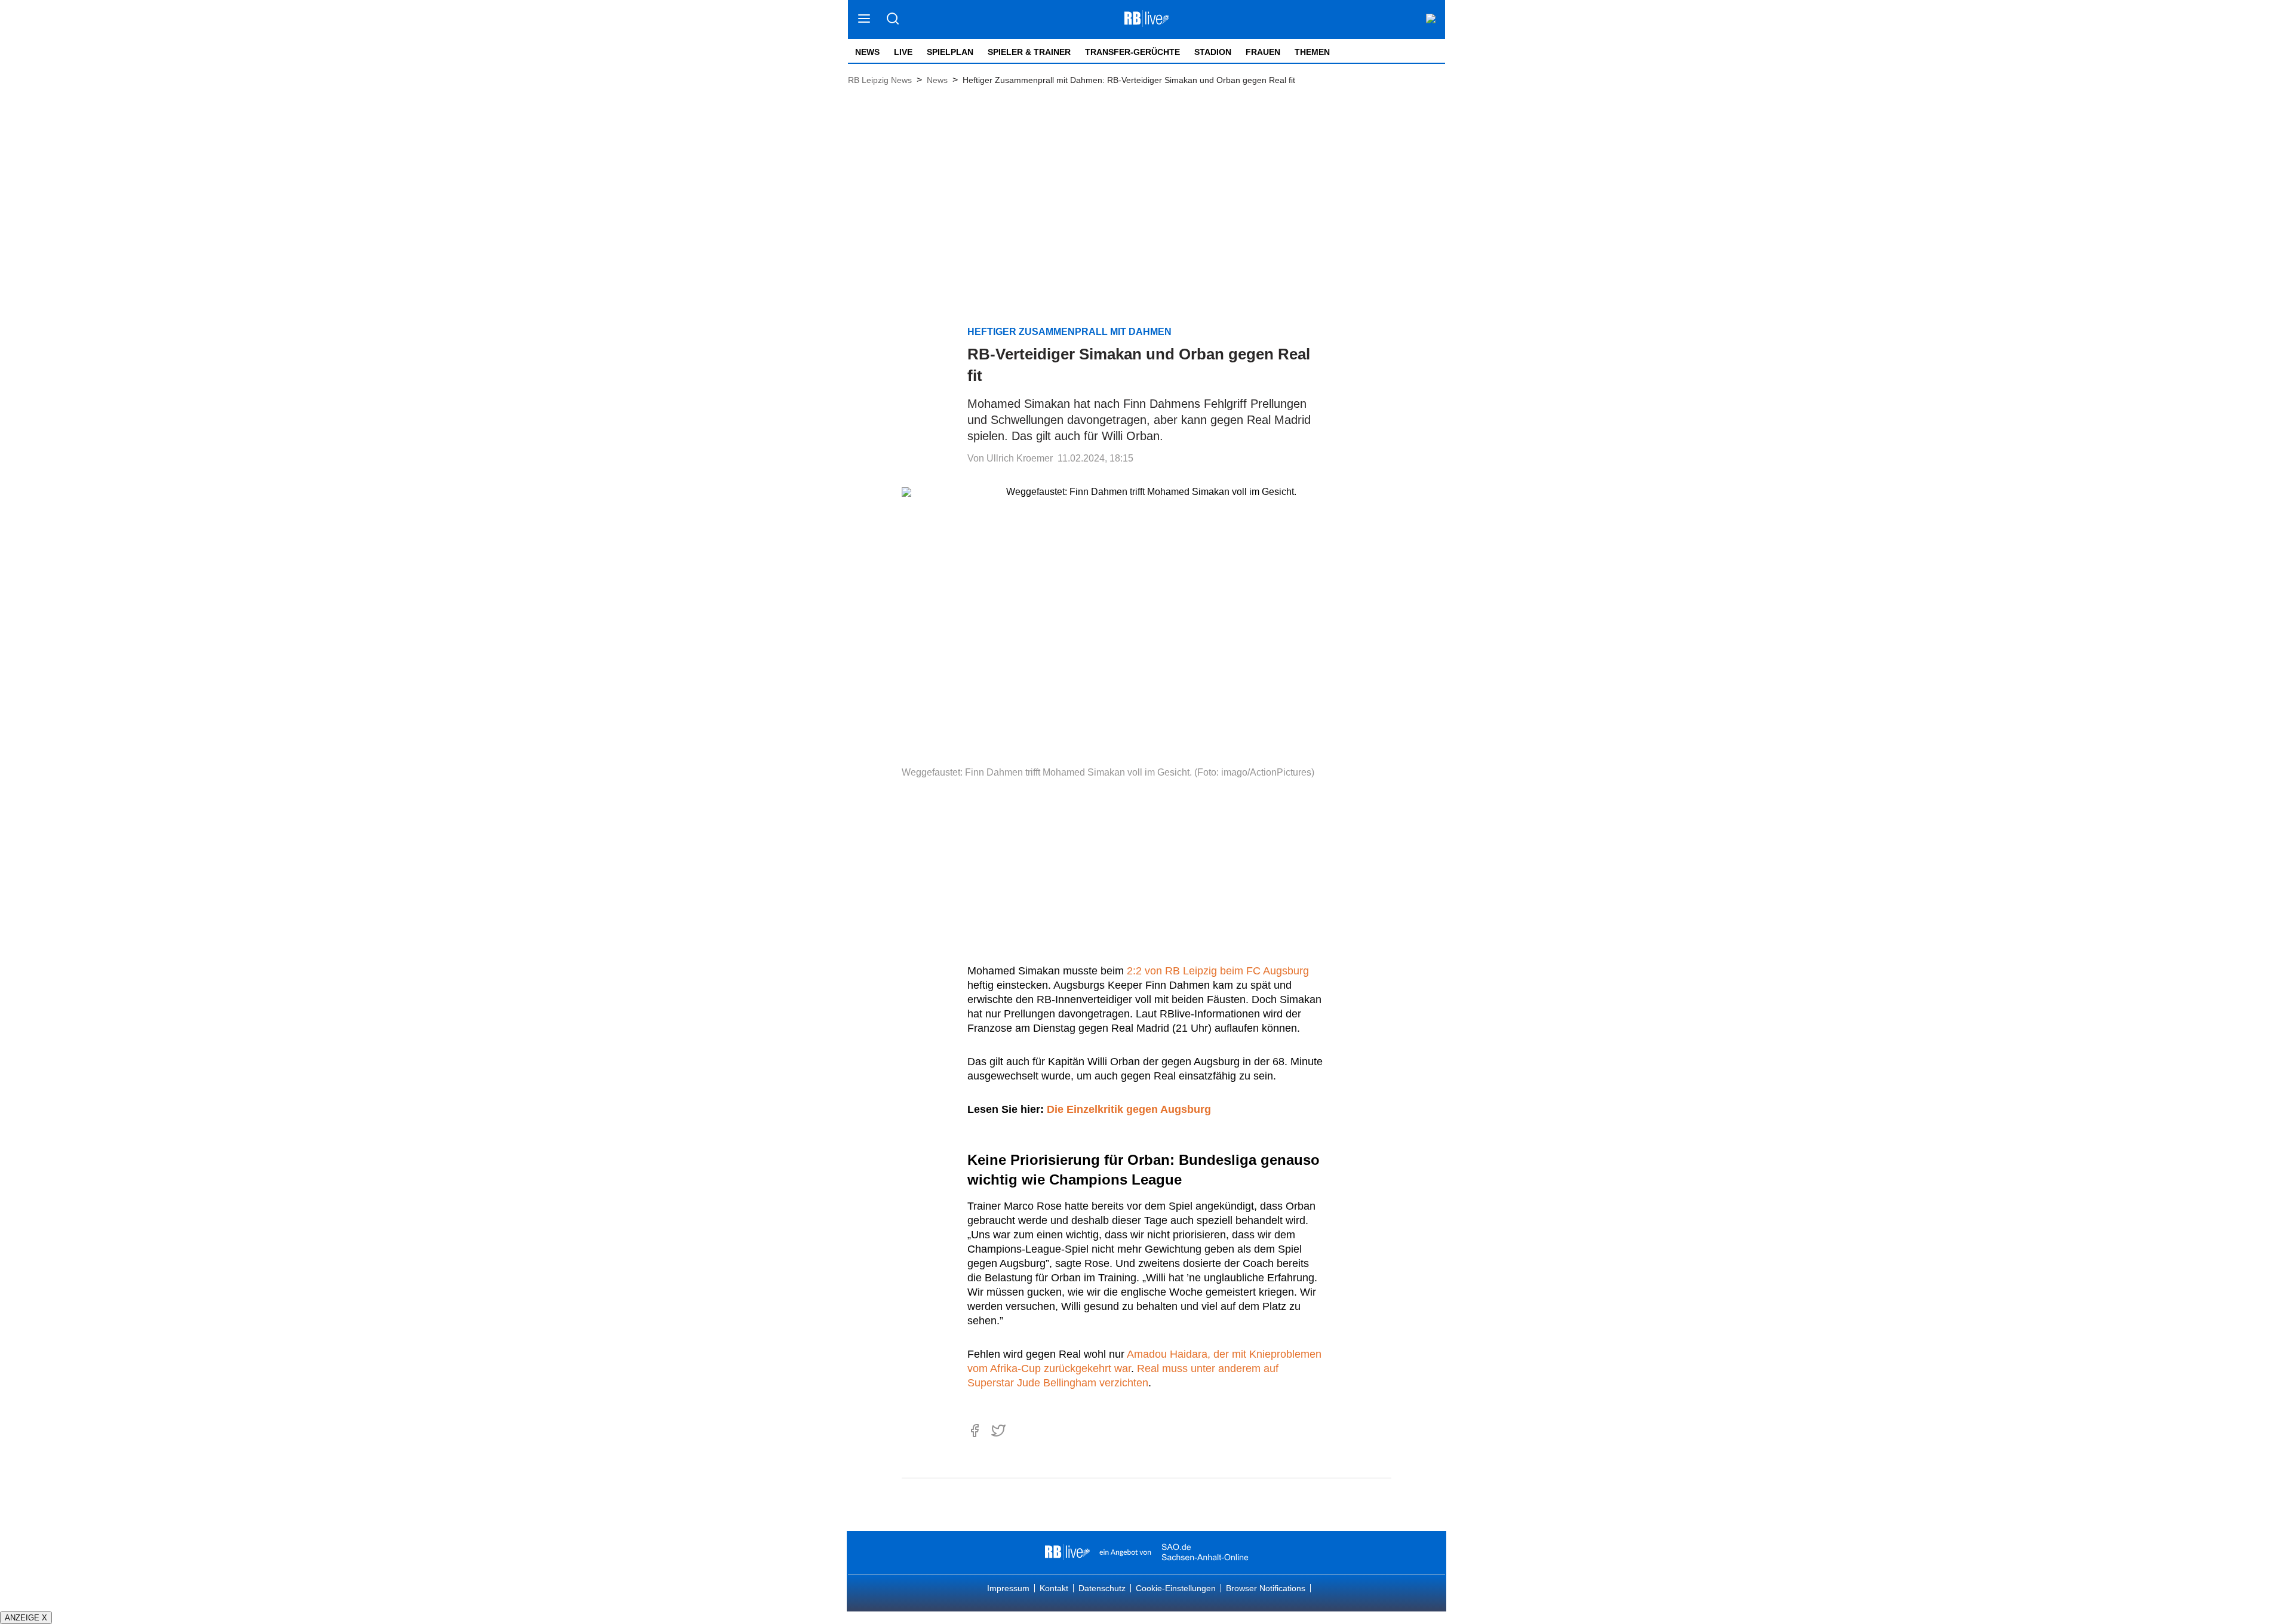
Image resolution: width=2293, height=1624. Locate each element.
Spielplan (950, 52)
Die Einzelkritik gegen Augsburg (1129, 1109)
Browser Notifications (1266, 1588)
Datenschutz (1102, 1588)
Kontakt (1054, 1588)
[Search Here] (892, 19)
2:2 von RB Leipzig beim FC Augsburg (1218, 971)
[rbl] (1067, 1552)
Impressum (1008, 1588)
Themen (1312, 52)
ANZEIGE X (26, 1618)
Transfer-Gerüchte (1132, 52)
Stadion (1213, 52)
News (867, 52)
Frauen (1263, 52)
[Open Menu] (864, 19)
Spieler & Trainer (1029, 52)
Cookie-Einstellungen (1176, 1588)
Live (903, 52)
